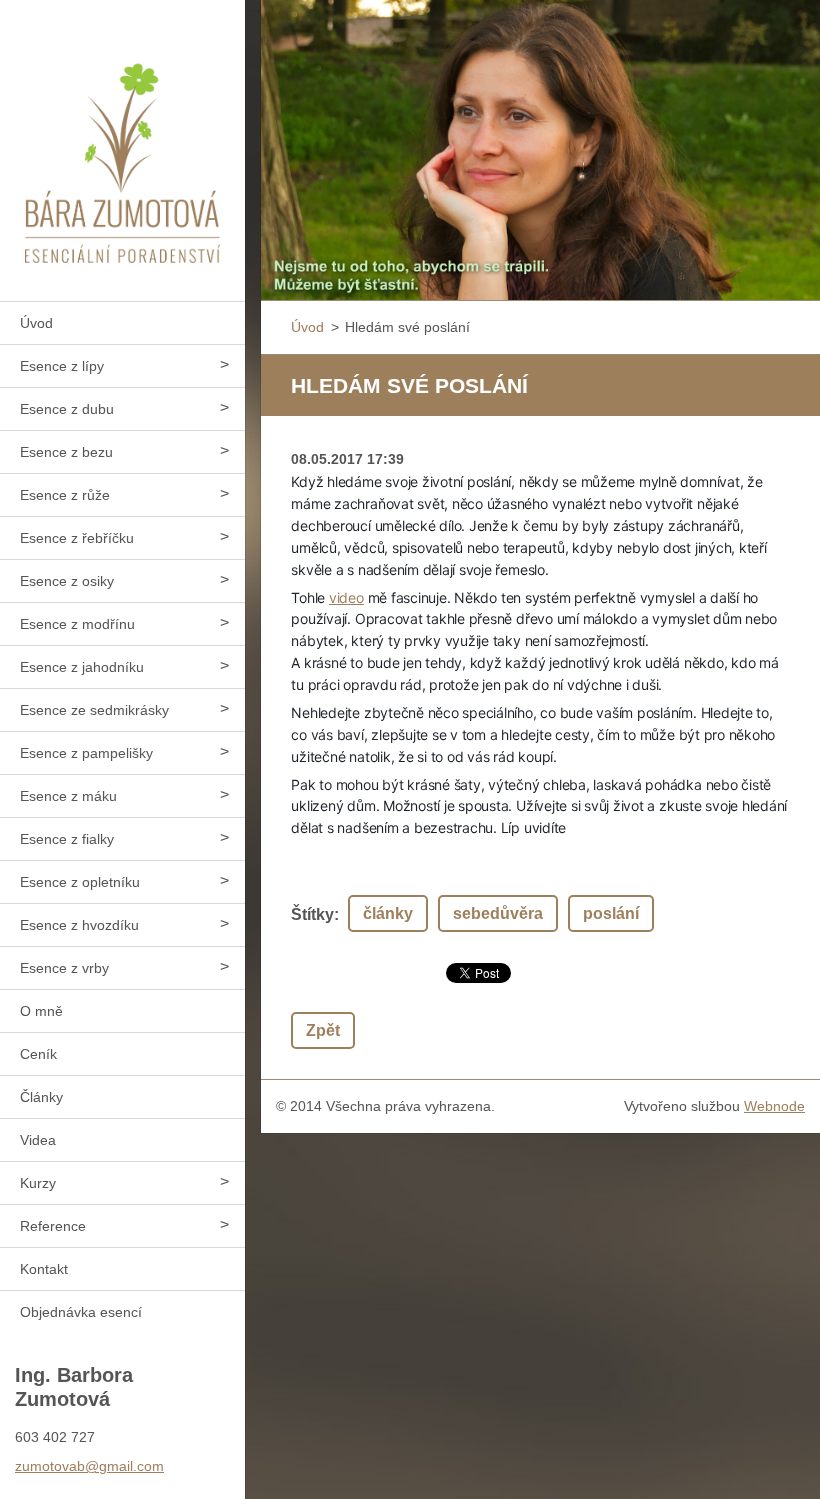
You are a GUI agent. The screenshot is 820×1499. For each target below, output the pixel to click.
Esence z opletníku (80, 882)
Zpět (323, 1030)
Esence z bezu (66, 452)
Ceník (38, 1054)
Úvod (36, 323)
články (388, 913)
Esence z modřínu (77, 624)
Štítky (312, 914)
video (346, 597)
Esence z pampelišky (86, 753)
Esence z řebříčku (77, 538)
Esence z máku (68, 796)
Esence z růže (65, 495)
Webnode (774, 1106)
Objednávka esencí (81, 1312)
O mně (41, 1011)
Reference (53, 1226)
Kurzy (38, 1183)
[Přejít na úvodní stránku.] (122, 138)
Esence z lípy (62, 366)
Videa (38, 1140)
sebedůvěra (498, 913)
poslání (611, 913)
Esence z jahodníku (82, 667)
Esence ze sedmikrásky (94, 710)
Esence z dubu (67, 409)
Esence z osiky (67, 581)
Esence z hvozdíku (79, 925)
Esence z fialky (67, 839)
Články (41, 1097)
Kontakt (44, 1269)
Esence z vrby (64, 968)
